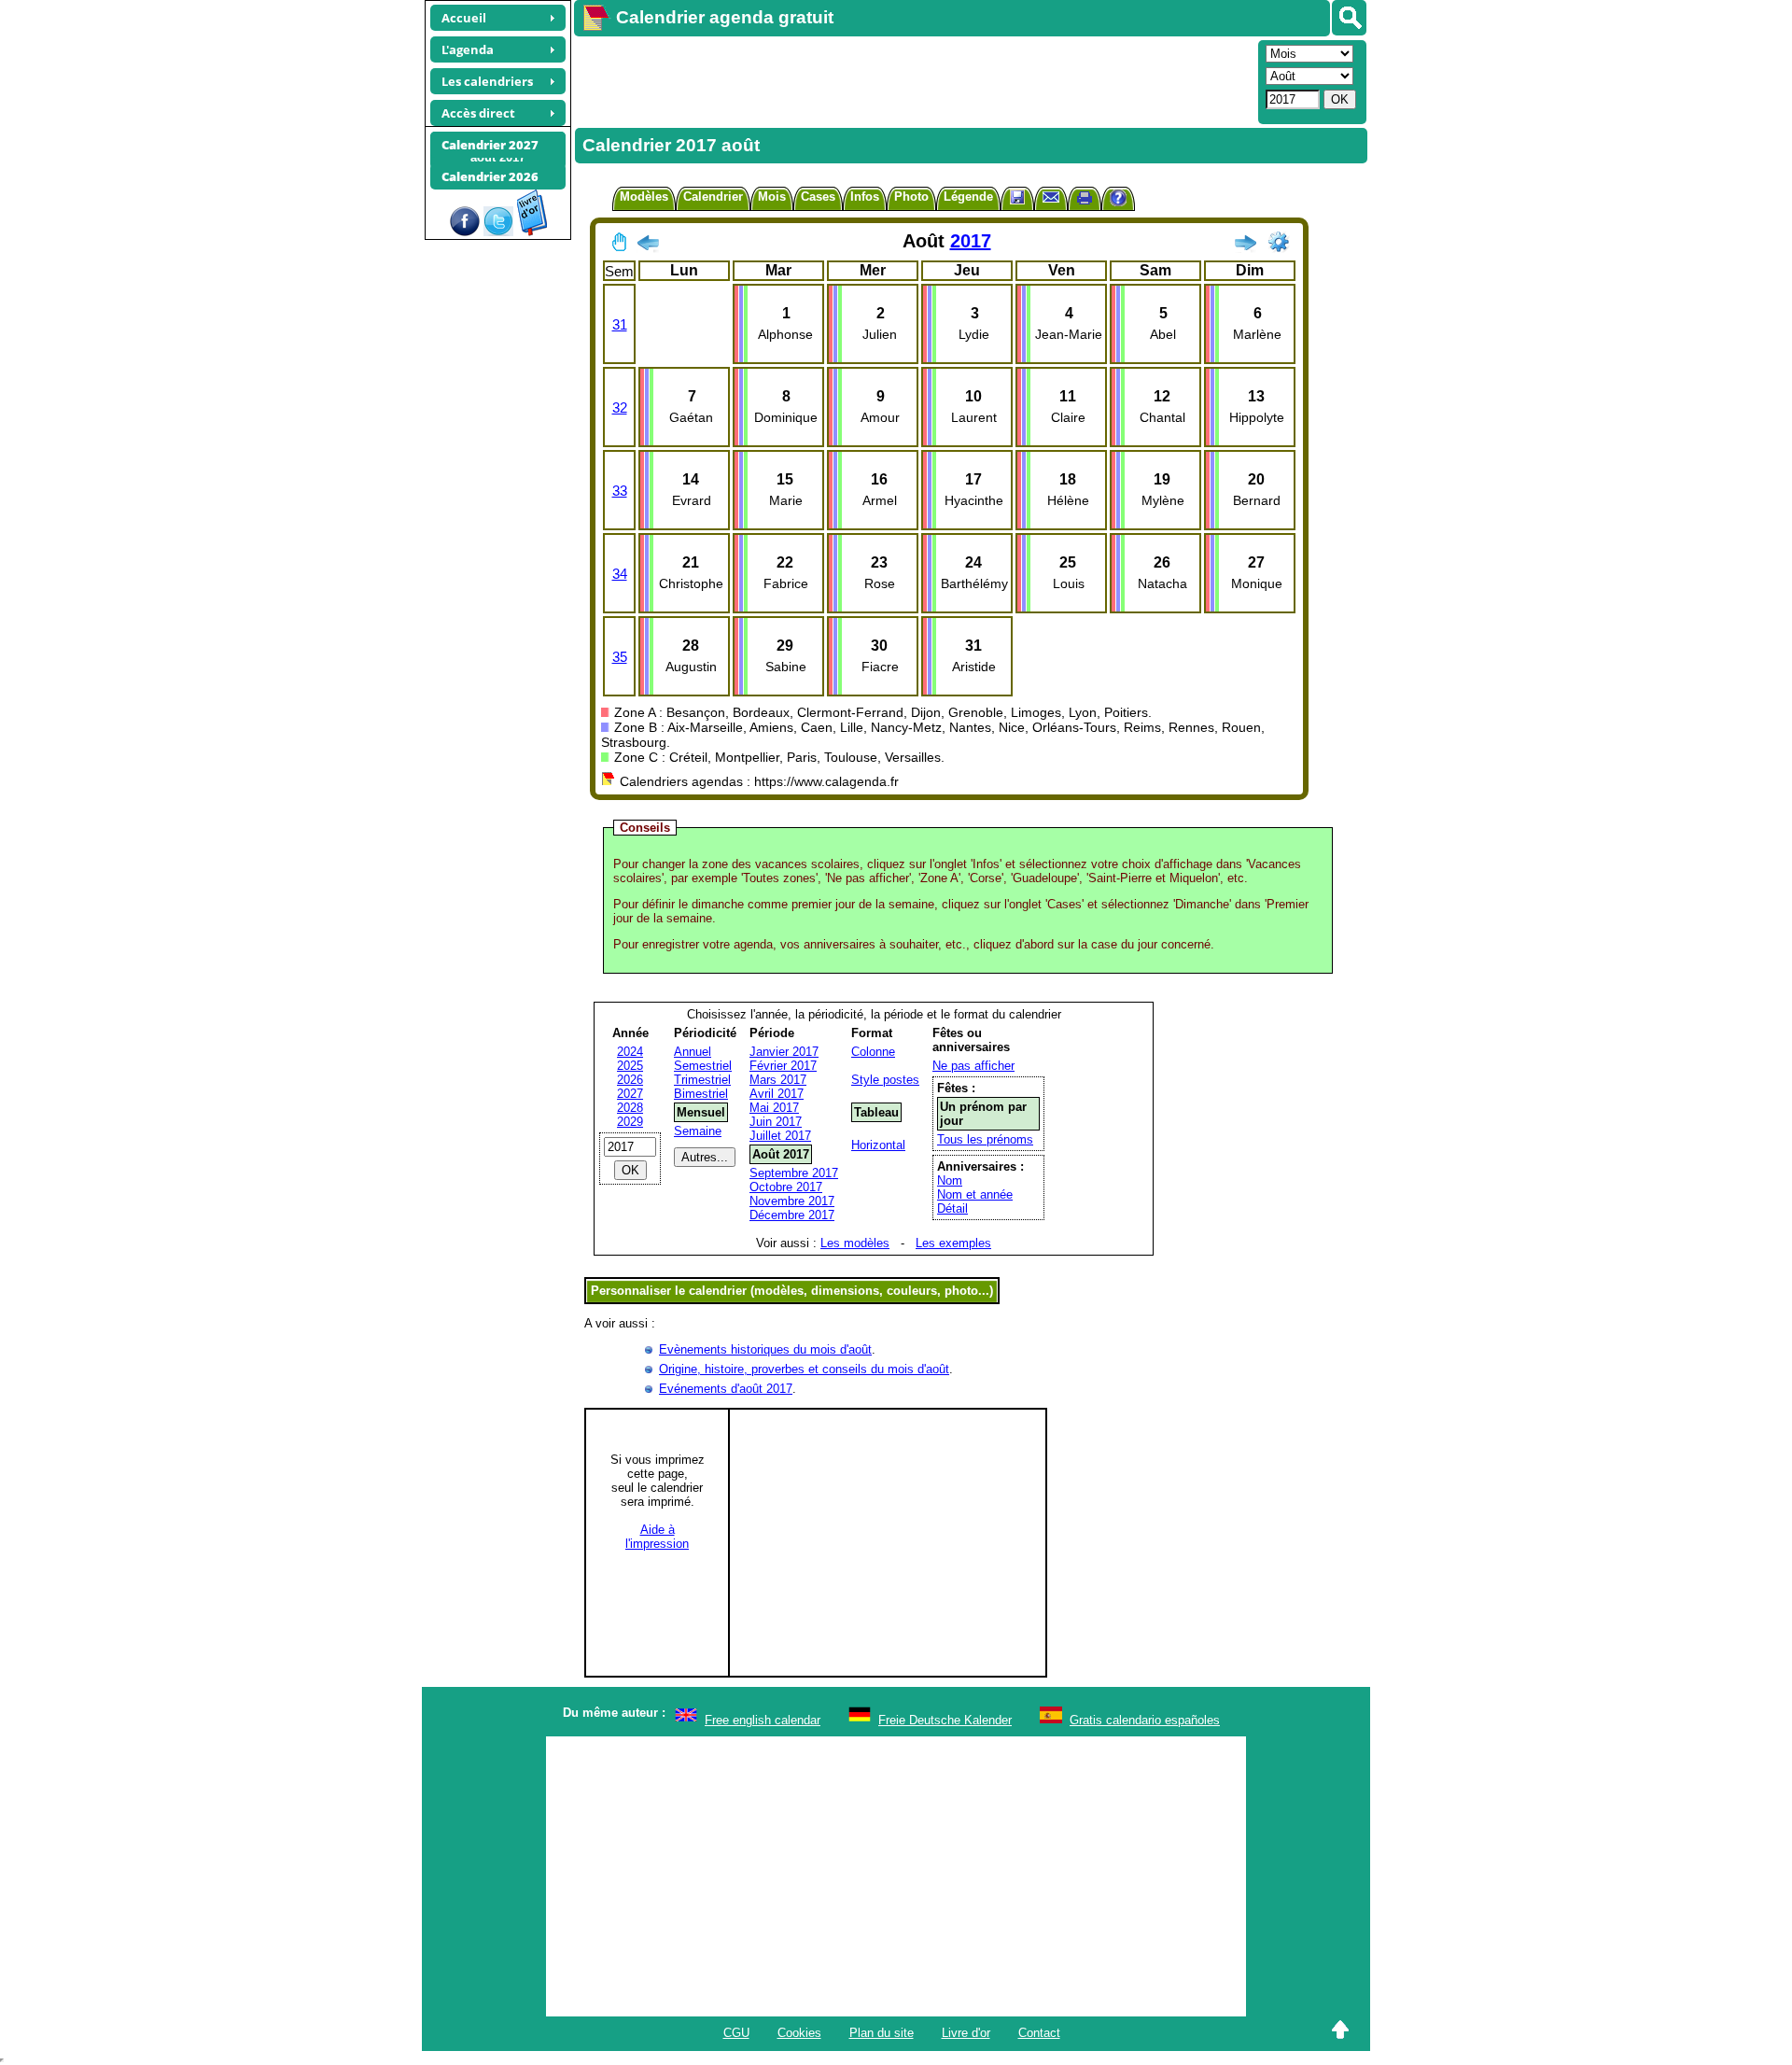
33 (620, 491)
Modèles (644, 197)
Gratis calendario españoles (1145, 1720)
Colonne (873, 1052)
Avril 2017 (777, 1094)
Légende (968, 197)
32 (620, 407)
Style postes (885, 1080)
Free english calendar (763, 1720)
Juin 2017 (776, 1122)
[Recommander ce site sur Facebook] (465, 232)
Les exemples (953, 1243)
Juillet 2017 (780, 1136)
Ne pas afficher (973, 1066)
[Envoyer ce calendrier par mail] (1051, 197)
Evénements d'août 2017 (726, 1389)
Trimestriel (702, 1080)
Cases (818, 197)
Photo (911, 197)
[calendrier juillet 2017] (648, 246)
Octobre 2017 (786, 1187)
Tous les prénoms (985, 1139)
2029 (630, 1122)
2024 (630, 1052)
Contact (1039, 2033)
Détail (952, 1208)
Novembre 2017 (792, 1201)
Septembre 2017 (794, 1173)
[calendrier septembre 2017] (1245, 246)
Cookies (799, 2033)
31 (620, 324)
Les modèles (855, 1243)
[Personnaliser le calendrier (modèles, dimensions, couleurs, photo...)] (1279, 242)
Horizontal (878, 1145)
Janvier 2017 (784, 1052)
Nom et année (975, 1194)
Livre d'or (966, 2033)
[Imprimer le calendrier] (1085, 200)
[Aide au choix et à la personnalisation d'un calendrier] (1118, 200)
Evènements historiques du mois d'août (765, 1349)
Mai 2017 (774, 1108)
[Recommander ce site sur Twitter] (498, 232)
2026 (630, 1080)
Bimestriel (701, 1094)
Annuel (693, 1052)
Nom (950, 1180)
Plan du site (882, 2033)
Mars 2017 (778, 1080)
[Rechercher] (1349, 18)
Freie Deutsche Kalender (945, 1720)
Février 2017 (783, 1066)
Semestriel (703, 1066)
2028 (630, 1108)
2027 (630, 1094)
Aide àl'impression (657, 1537)
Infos (865, 197)
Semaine (698, 1131)
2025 (630, 1066)
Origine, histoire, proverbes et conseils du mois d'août (804, 1369)
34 (620, 574)
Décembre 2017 (792, 1215)
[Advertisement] (914, 80)
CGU (736, 2033)
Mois (772, 197)
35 (620, 657)
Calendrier (713, 197)
